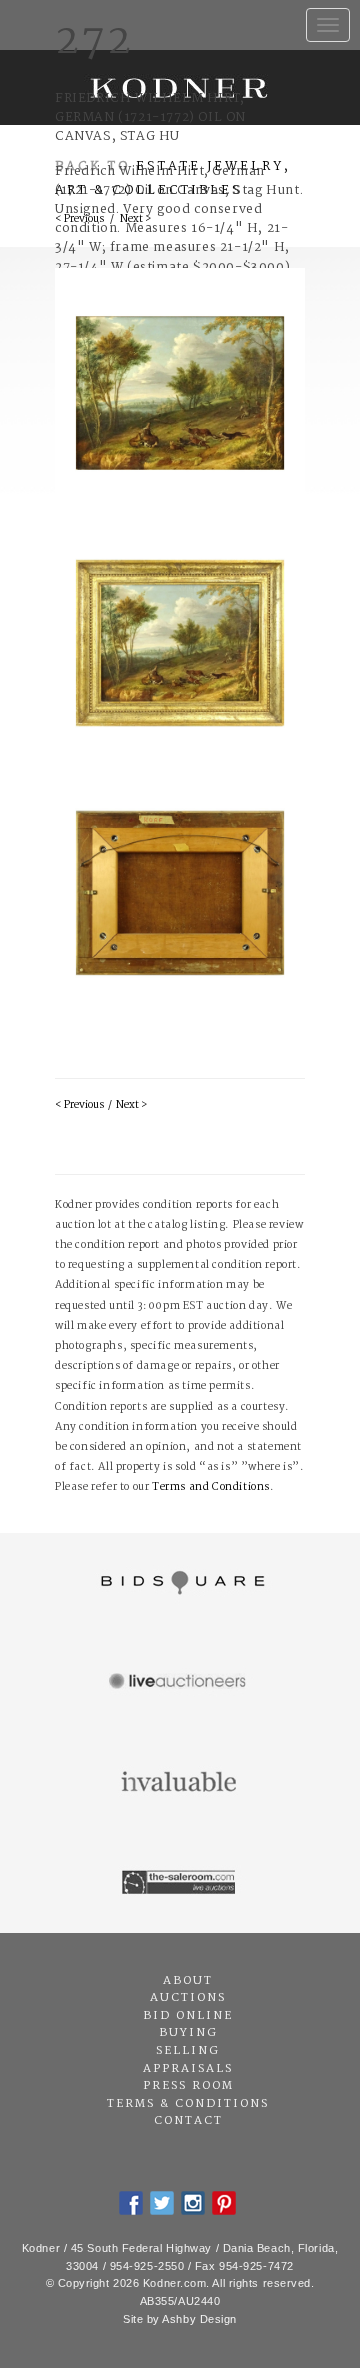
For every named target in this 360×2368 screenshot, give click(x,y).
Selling (188, 2051)
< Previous (79, 1105)
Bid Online (188, 2016)
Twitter (162, 2203)
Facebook (131, 2203)
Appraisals (188, 2069)
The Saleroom (180, 1883)
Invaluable (180, 1783)
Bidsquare (180, 1583)
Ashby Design (199, 2319)
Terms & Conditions (188, 2104)
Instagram (193, 2203)
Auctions (188, 1998)
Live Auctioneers (180, 1683)
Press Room (188, 2086)
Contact (188, 2121)
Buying (188, 2033)
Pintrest (224, 2203)
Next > (131, 1105)
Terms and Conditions (211, 1487)
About (188, 1981)
